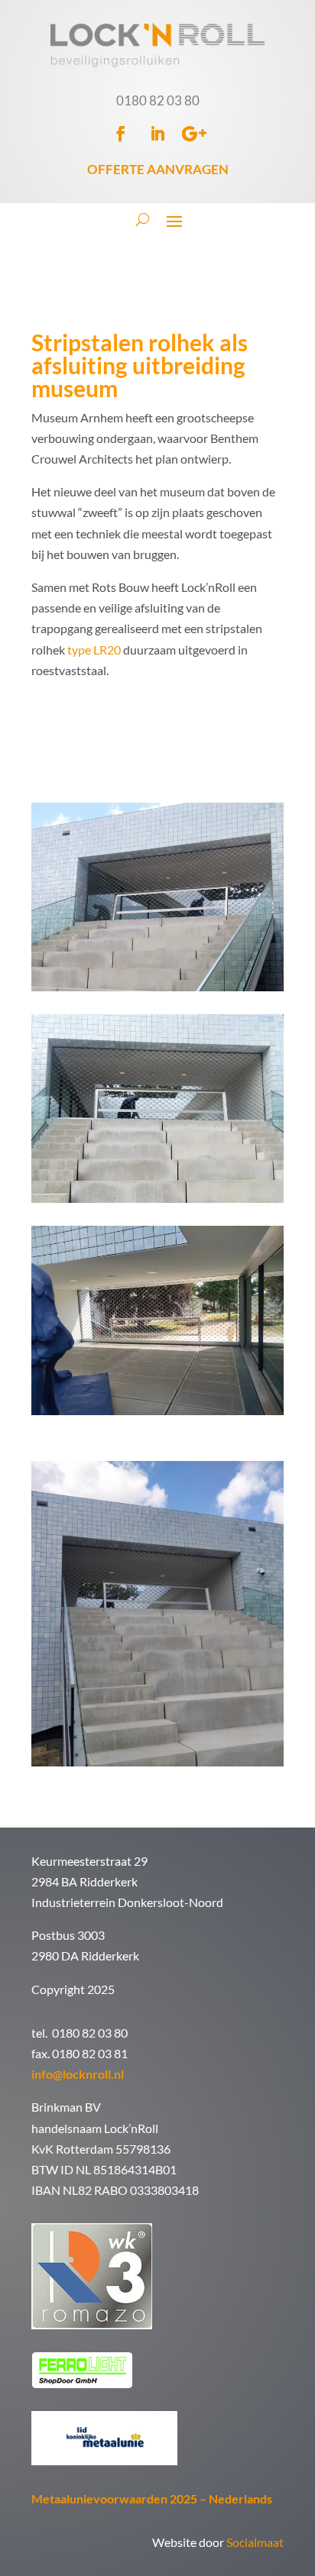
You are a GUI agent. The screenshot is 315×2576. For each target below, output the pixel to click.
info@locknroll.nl (78, 2074)
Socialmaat (255, 2542)
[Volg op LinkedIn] (157, 134)
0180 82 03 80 (158, 100)
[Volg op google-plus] (194, 134)
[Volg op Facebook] (121, 134)
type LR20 (94, 650)
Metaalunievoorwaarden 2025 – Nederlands (152, 2498)
